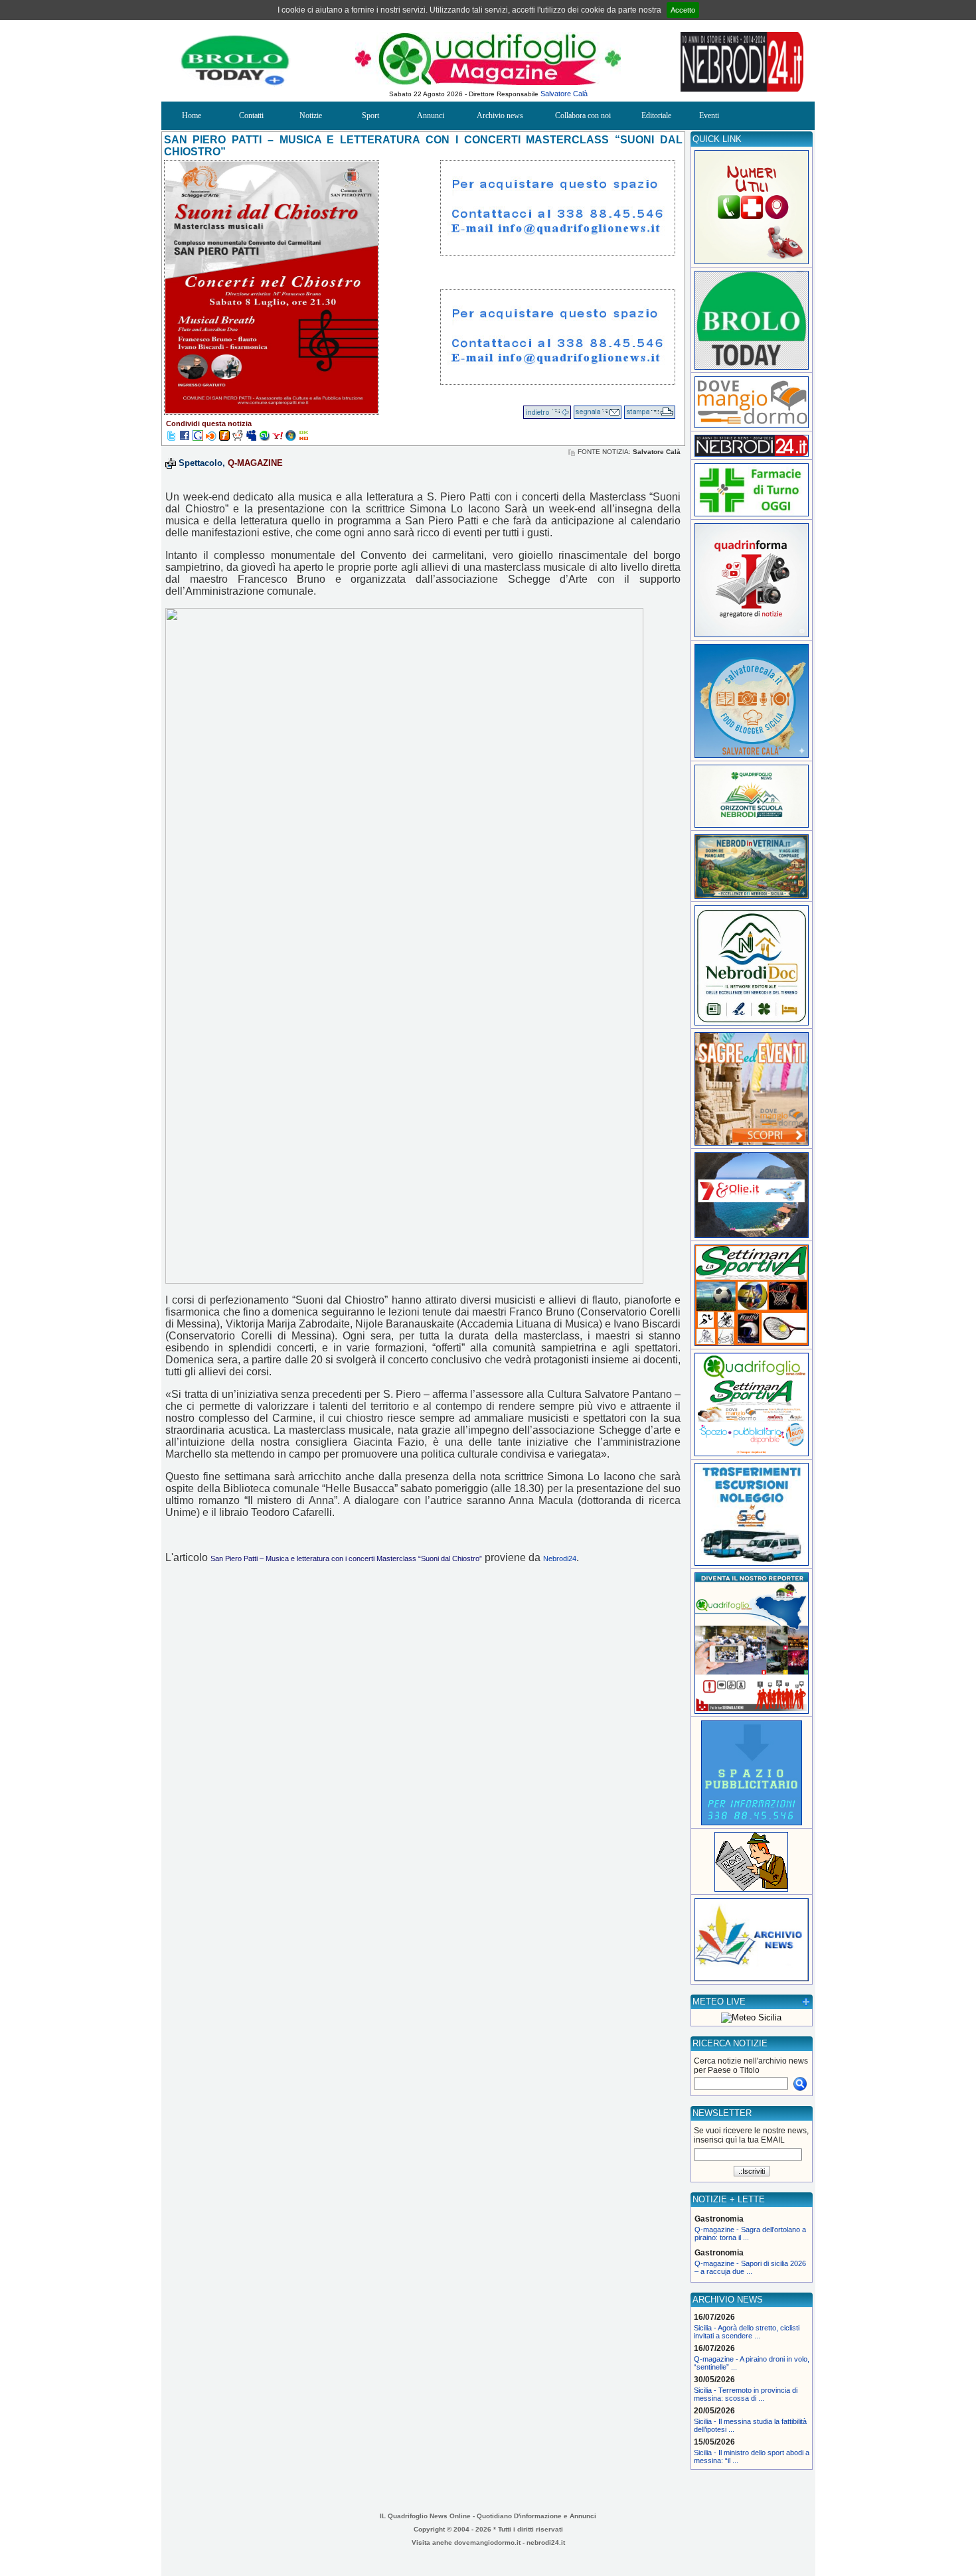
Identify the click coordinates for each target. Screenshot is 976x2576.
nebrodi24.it (546, 2542)
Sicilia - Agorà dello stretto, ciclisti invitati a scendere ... (747, 2332)
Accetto (683, 10)
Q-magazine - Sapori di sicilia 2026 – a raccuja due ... (750, 2267)
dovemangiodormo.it (487, 2542)
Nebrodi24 (560, 1558)
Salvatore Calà (564, 94)
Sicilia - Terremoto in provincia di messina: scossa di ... (746, 2394)
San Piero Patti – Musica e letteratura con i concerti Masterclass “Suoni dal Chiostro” (346, 1558)
